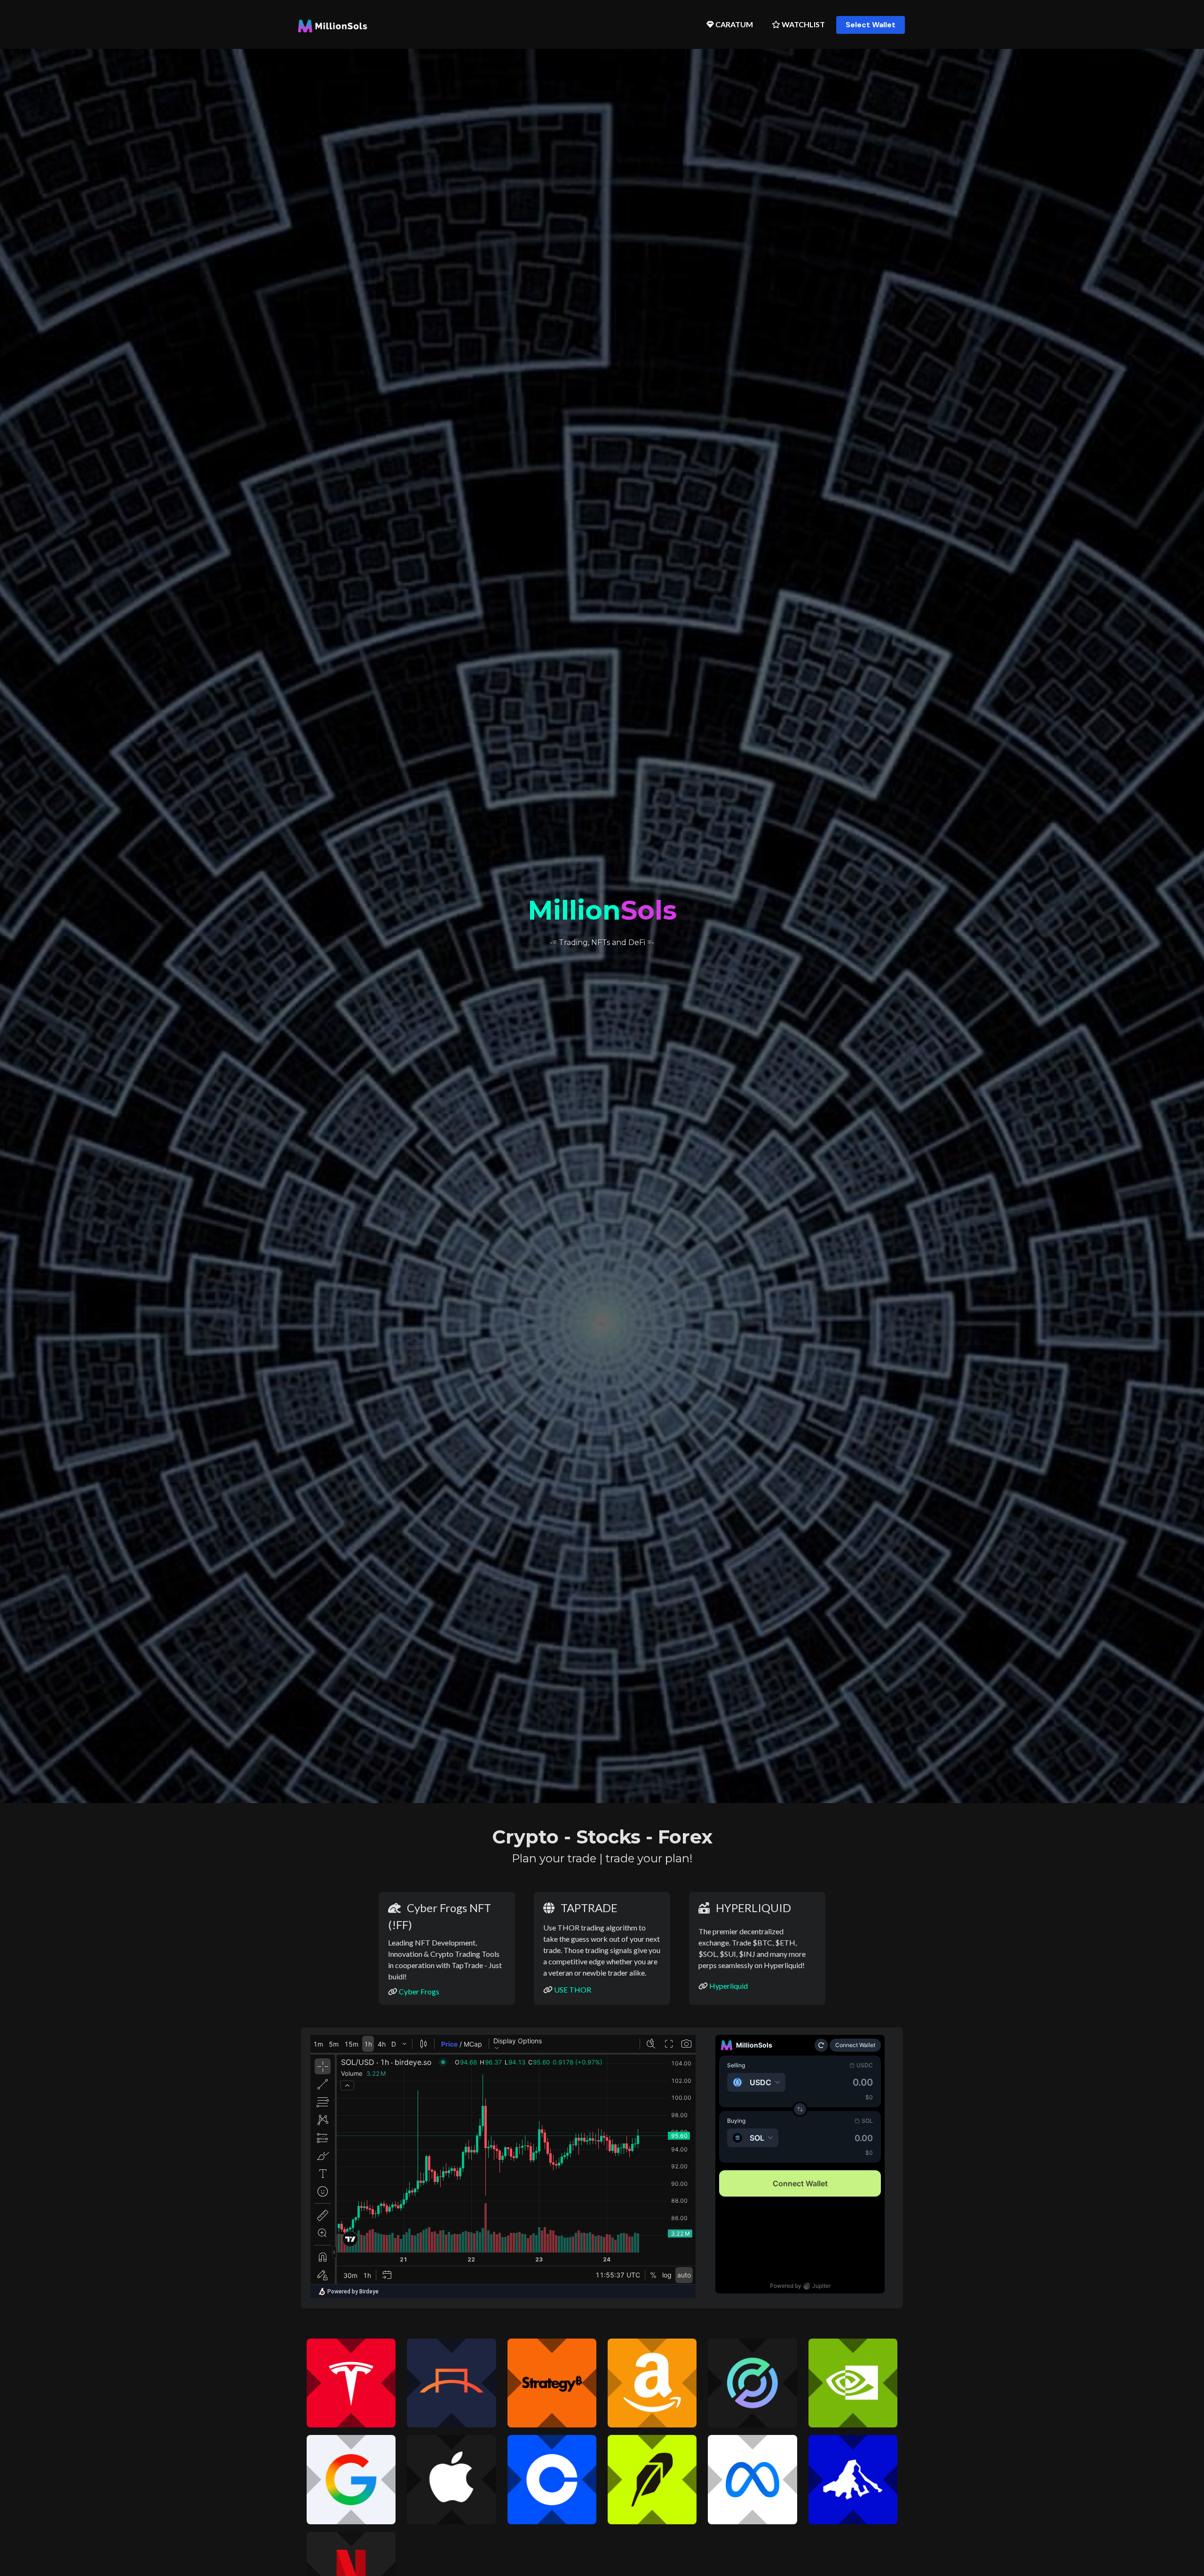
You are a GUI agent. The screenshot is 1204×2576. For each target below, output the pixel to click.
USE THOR (573, 1989)
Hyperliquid (729, 1986)
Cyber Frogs (419, 1991)
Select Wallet (871, 25)
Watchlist (803, 24)
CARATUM (733, 24)
